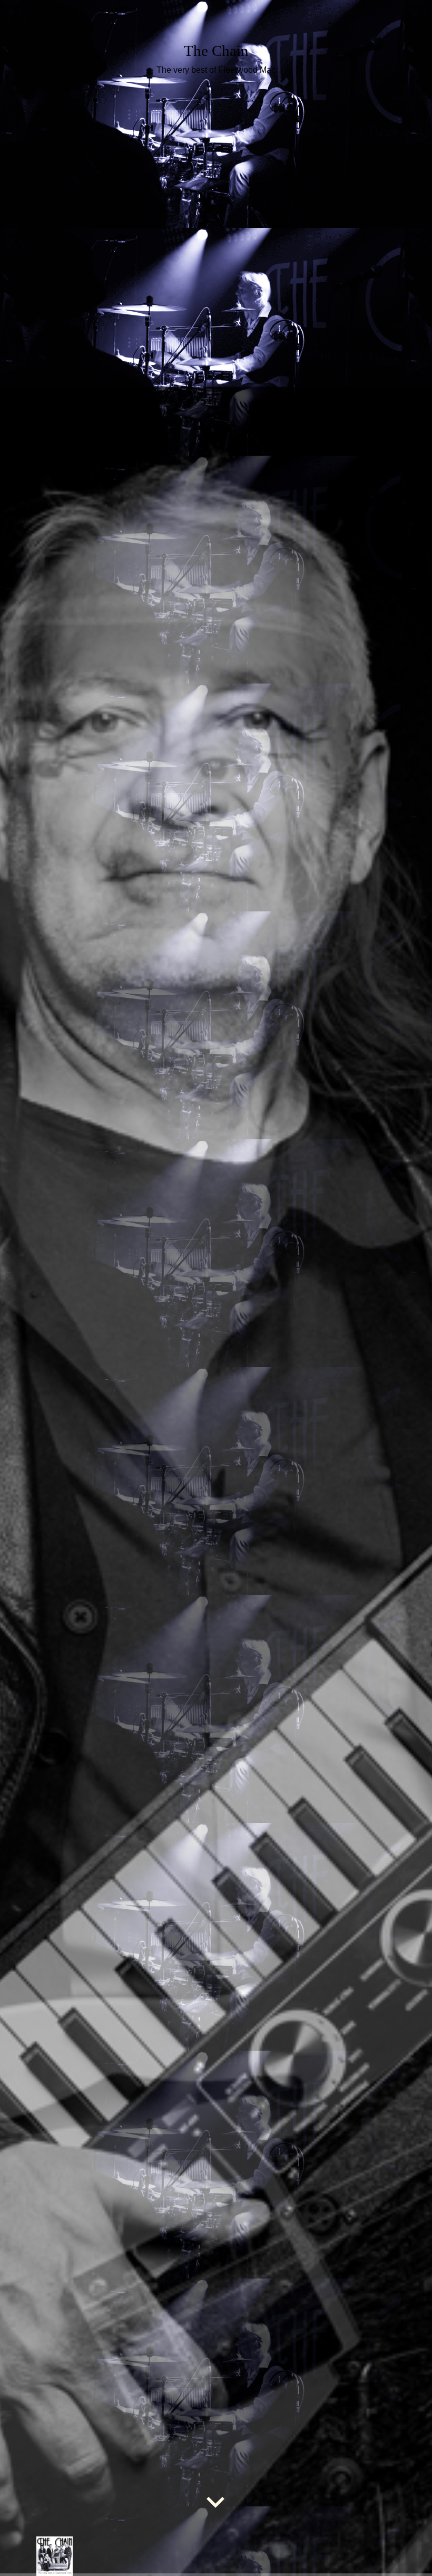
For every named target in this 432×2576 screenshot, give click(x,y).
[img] (216, 1288)
